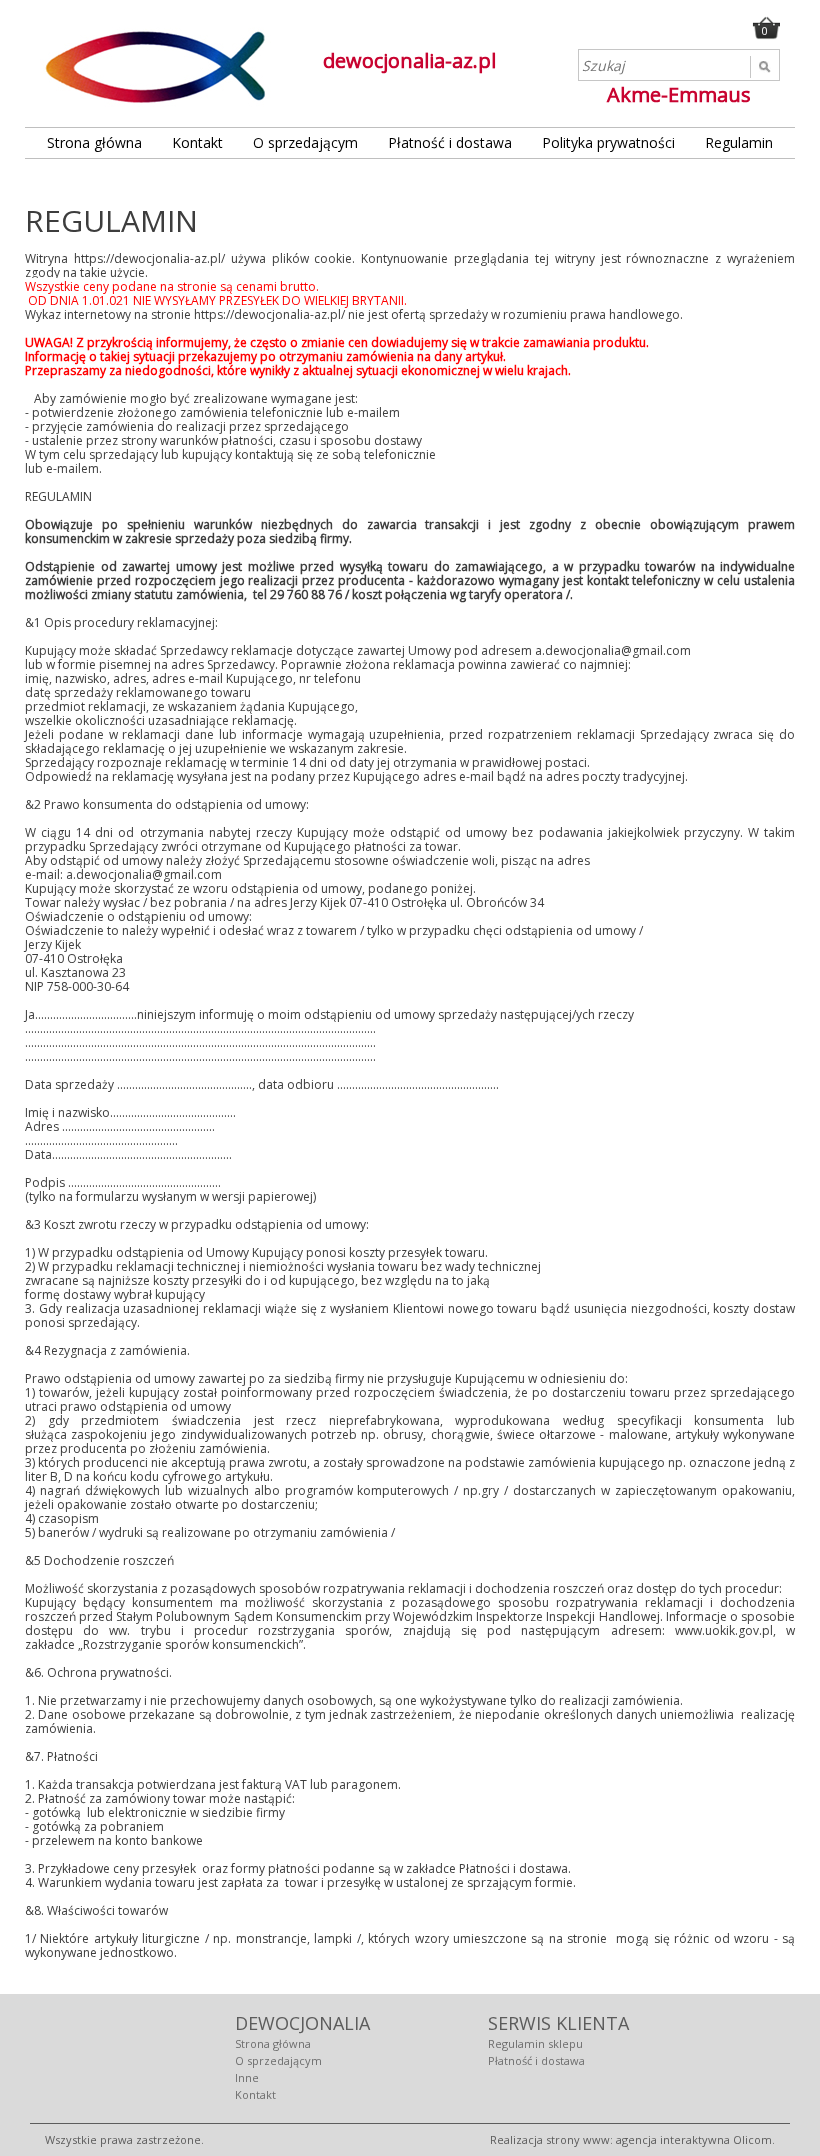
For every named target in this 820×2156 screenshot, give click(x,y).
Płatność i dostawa (450, 142)
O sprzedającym (305, 142)
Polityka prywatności (608, 142)
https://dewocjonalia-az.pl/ (149, 258)
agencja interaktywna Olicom (694, 2139)
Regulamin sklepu (535, 2043)
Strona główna (94, 142)
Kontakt (197, 142)
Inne (247, 2077)
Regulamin (739, 142)
